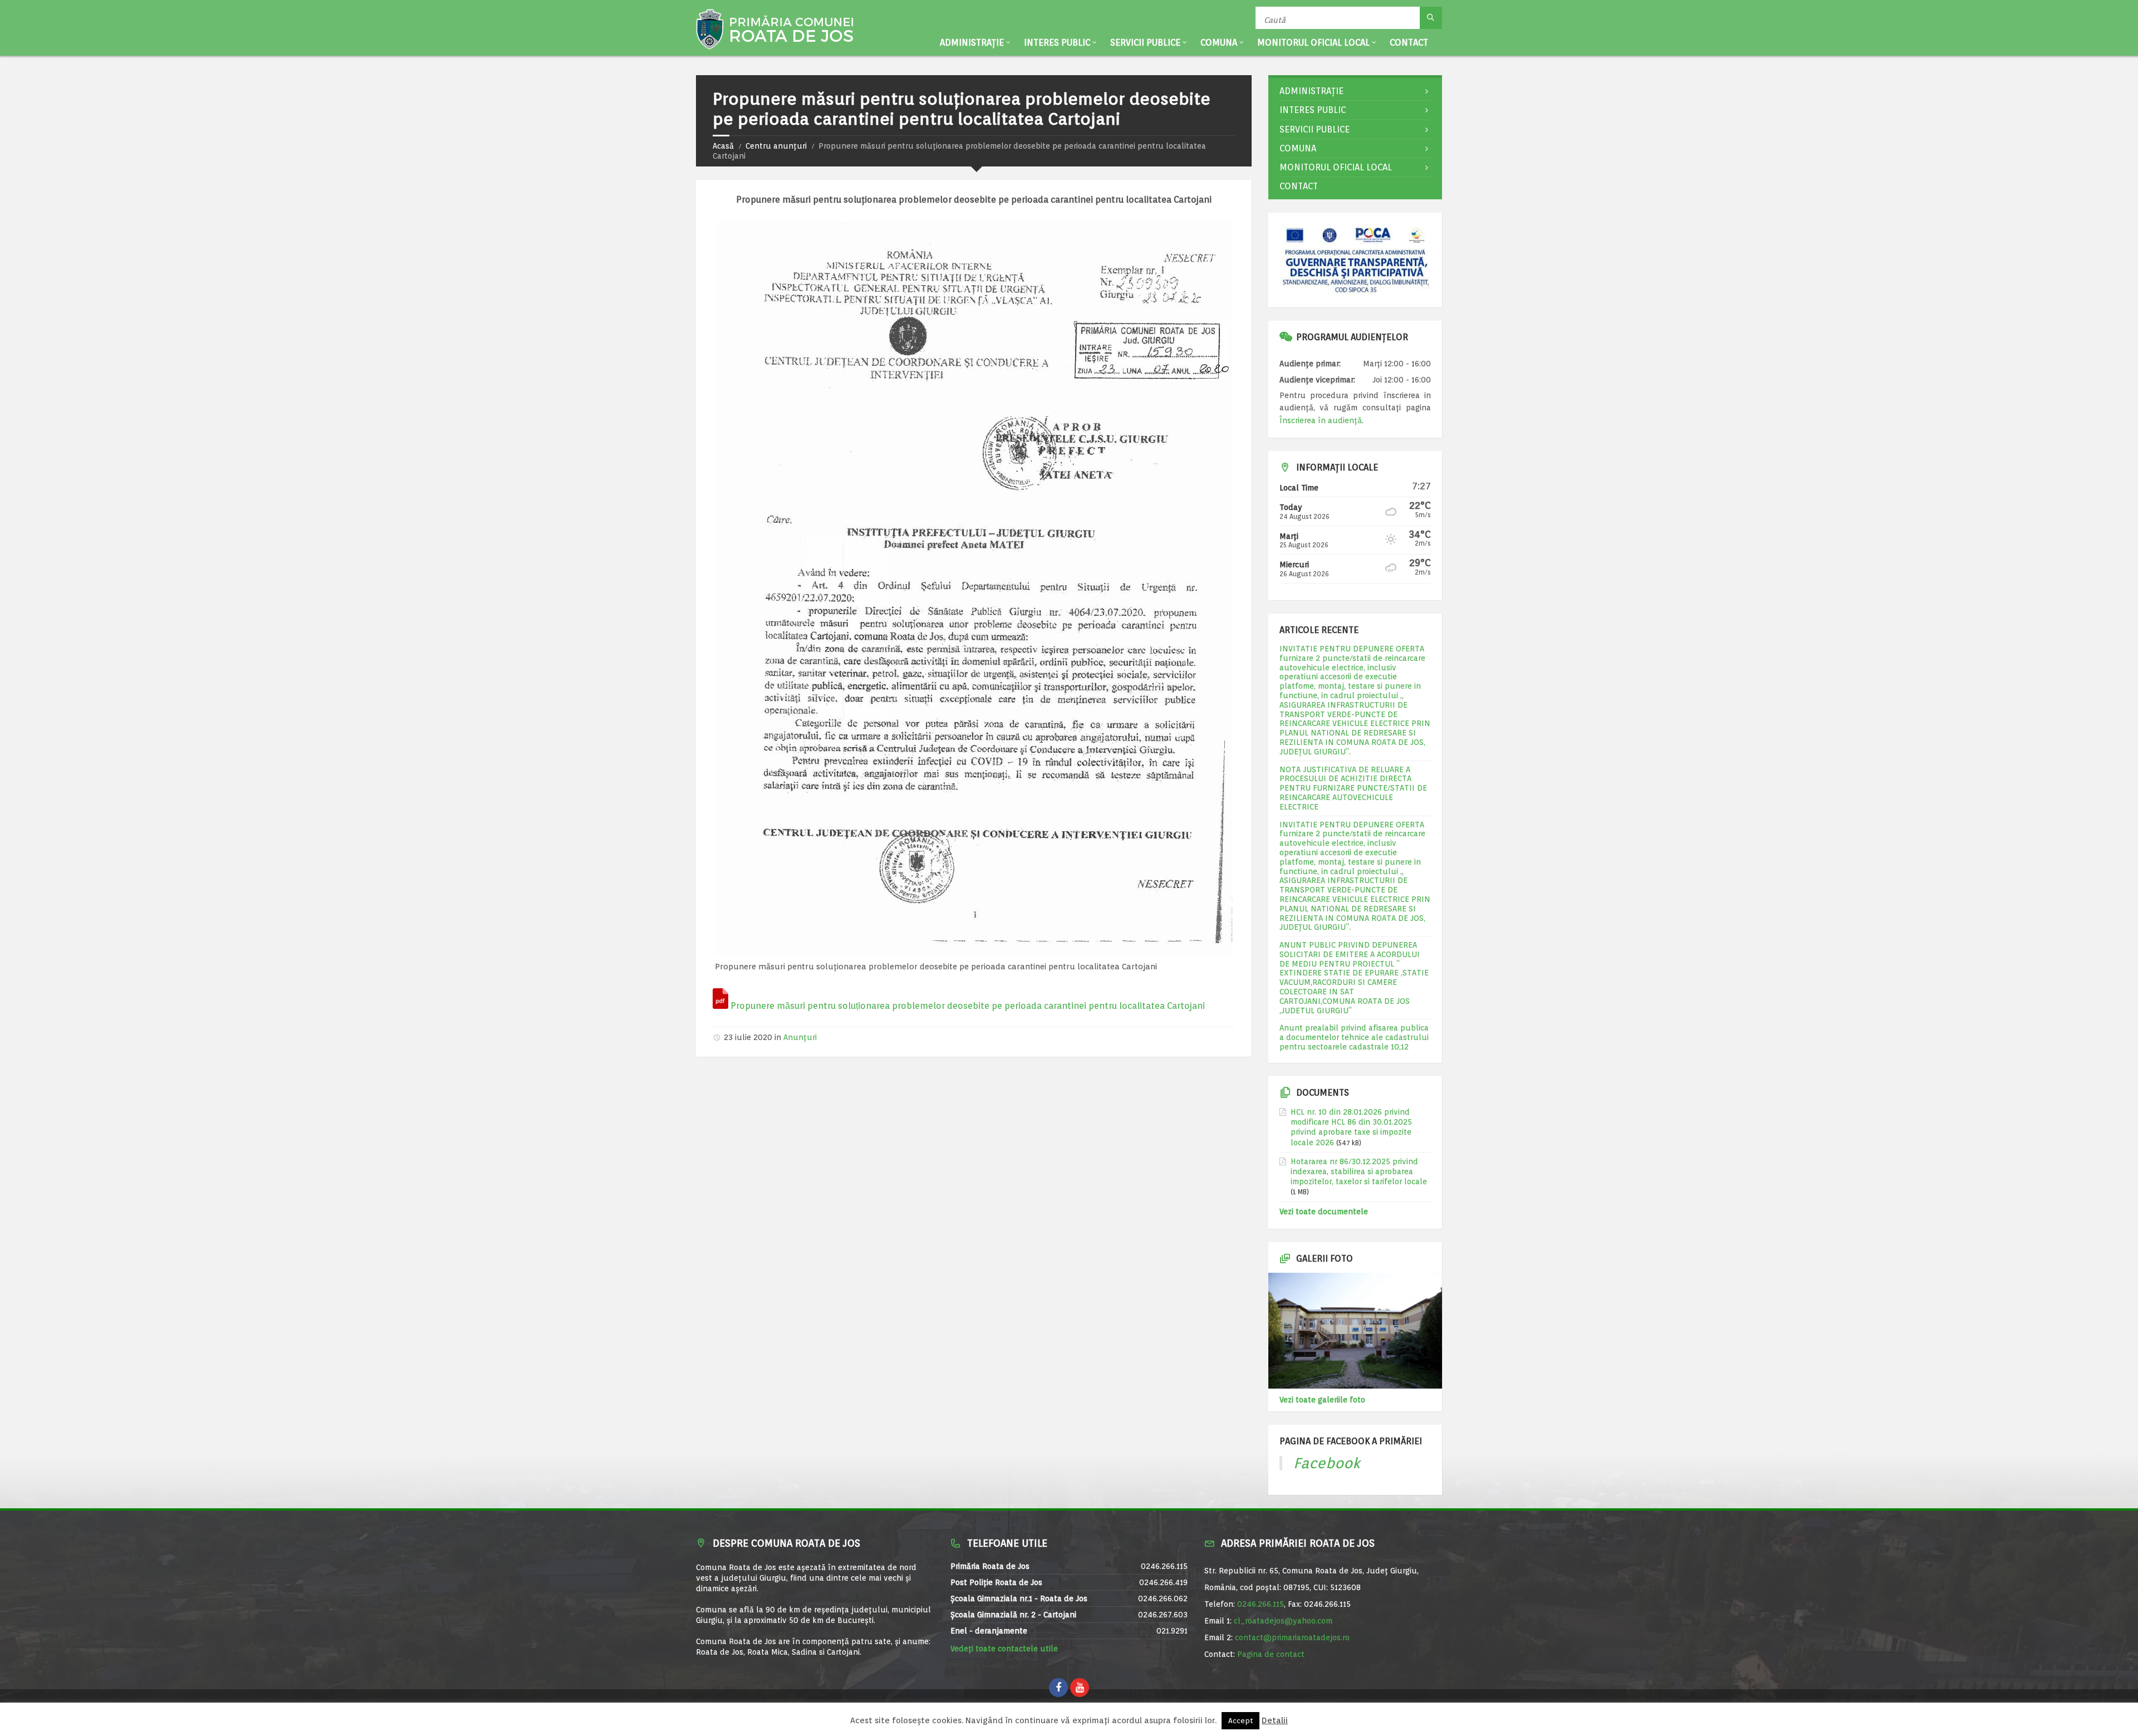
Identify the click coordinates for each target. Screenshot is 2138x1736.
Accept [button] (1240, 1721)
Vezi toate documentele (1324, 1212)
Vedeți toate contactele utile (1004, 1649)
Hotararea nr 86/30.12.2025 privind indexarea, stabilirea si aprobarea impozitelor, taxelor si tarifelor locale (1359, 1171)
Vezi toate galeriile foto (1322, 1400)
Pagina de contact (1271, 1654)
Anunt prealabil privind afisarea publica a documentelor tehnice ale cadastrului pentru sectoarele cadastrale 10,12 (1354, 1037)
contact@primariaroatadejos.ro (1292, 1637)
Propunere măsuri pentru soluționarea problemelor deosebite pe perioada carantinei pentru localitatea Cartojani (968, 1006)
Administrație (972, 43)
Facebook (1327, 1463)
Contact (1409, 43)
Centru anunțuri (776, 146)
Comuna (1219, 43)
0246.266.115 (1261, 1604)
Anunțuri (800, 1037)
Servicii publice (1145, 43)
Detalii (1275, 1721)
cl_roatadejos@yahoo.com (1283, 1621)
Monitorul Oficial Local (1313, 43)
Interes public (1057, 43)
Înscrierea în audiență (1321, 420)
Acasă (723, 146)
